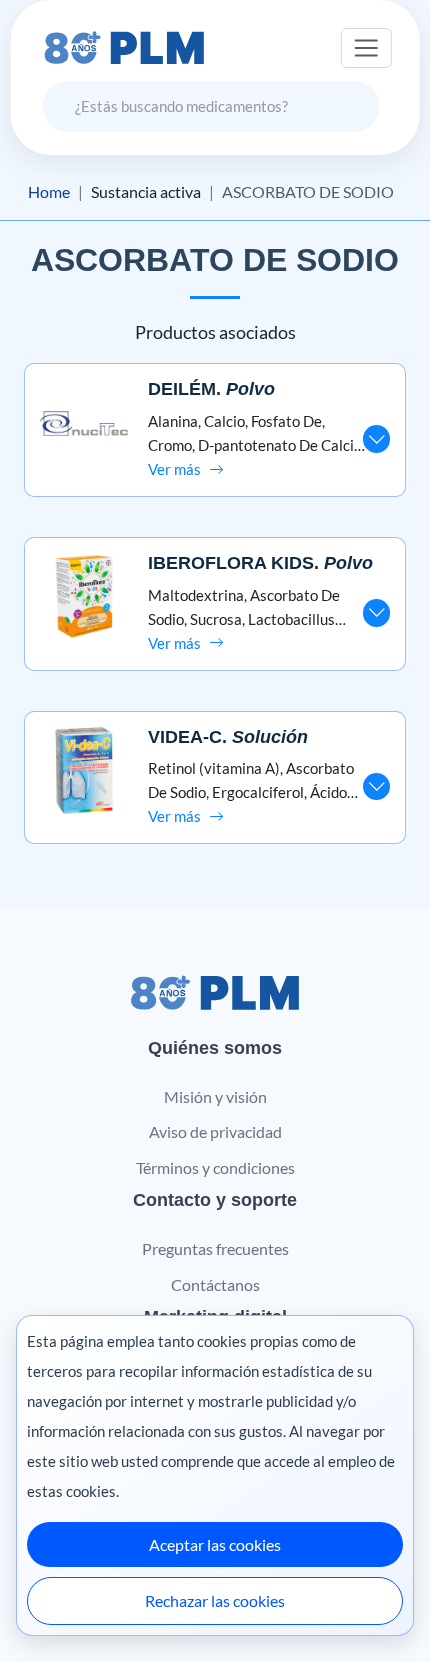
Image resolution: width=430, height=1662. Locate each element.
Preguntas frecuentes (215, 1248)
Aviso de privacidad (215, 1131)
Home (49, 192)
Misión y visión (215, 1096)
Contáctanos (215, 1284)
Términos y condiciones (215, 1167)
